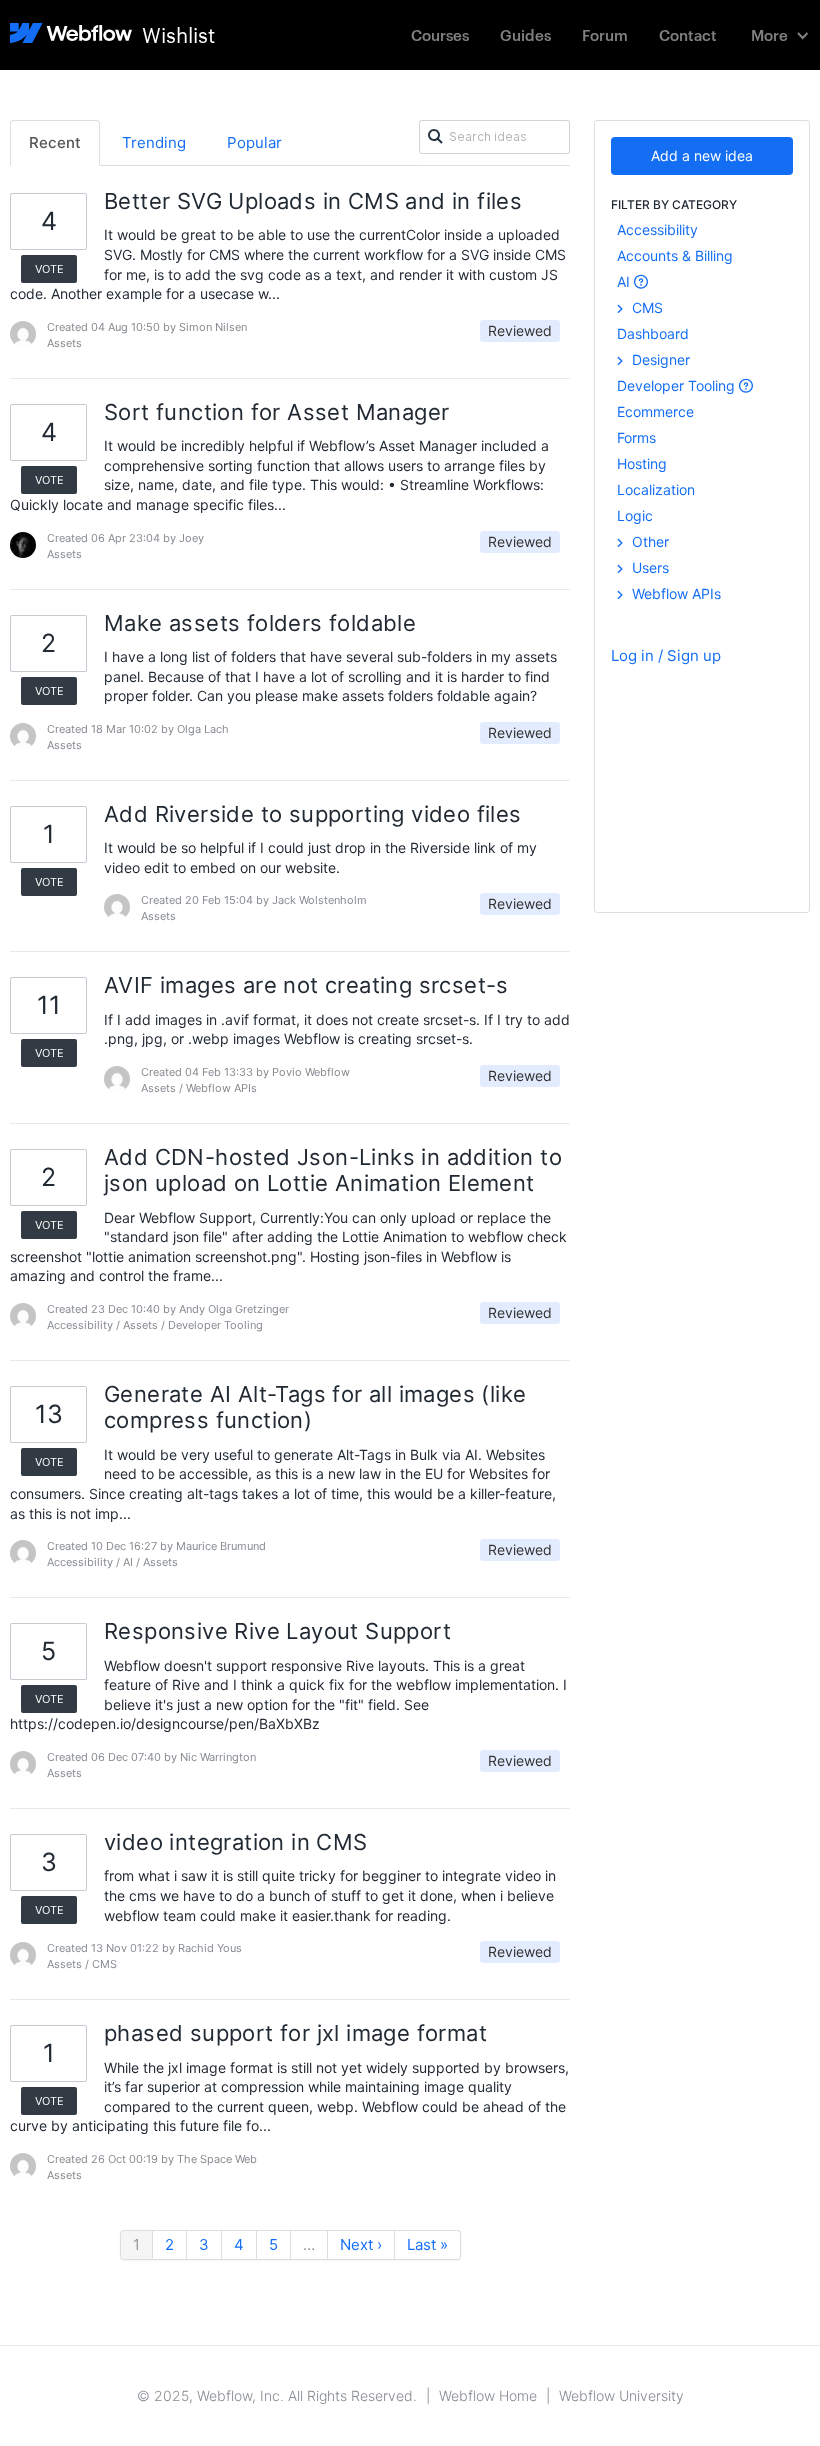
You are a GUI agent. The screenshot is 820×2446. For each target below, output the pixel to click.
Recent (55, 142)
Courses (440, 34)
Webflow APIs (674, 593)
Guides (525, 34)
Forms (636, 437)
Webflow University (621, 2395)
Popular (254, 142)
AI (625, 281)
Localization (656, 489)
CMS (645, 307)
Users (648, 567)
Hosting (642, 463)
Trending (154, 142)
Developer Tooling (678, 385)
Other (648, 541)
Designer (659, 359)
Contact (688, 34)
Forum (605, 34)
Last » (427, 2244)
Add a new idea (702, 155)
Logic (635, 515)
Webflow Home (488, 2395)
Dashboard (653, 333)
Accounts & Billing (675, 255)
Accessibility (657, 229)
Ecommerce (655, 411)
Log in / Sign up (666, 655)
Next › (361, 2244)
